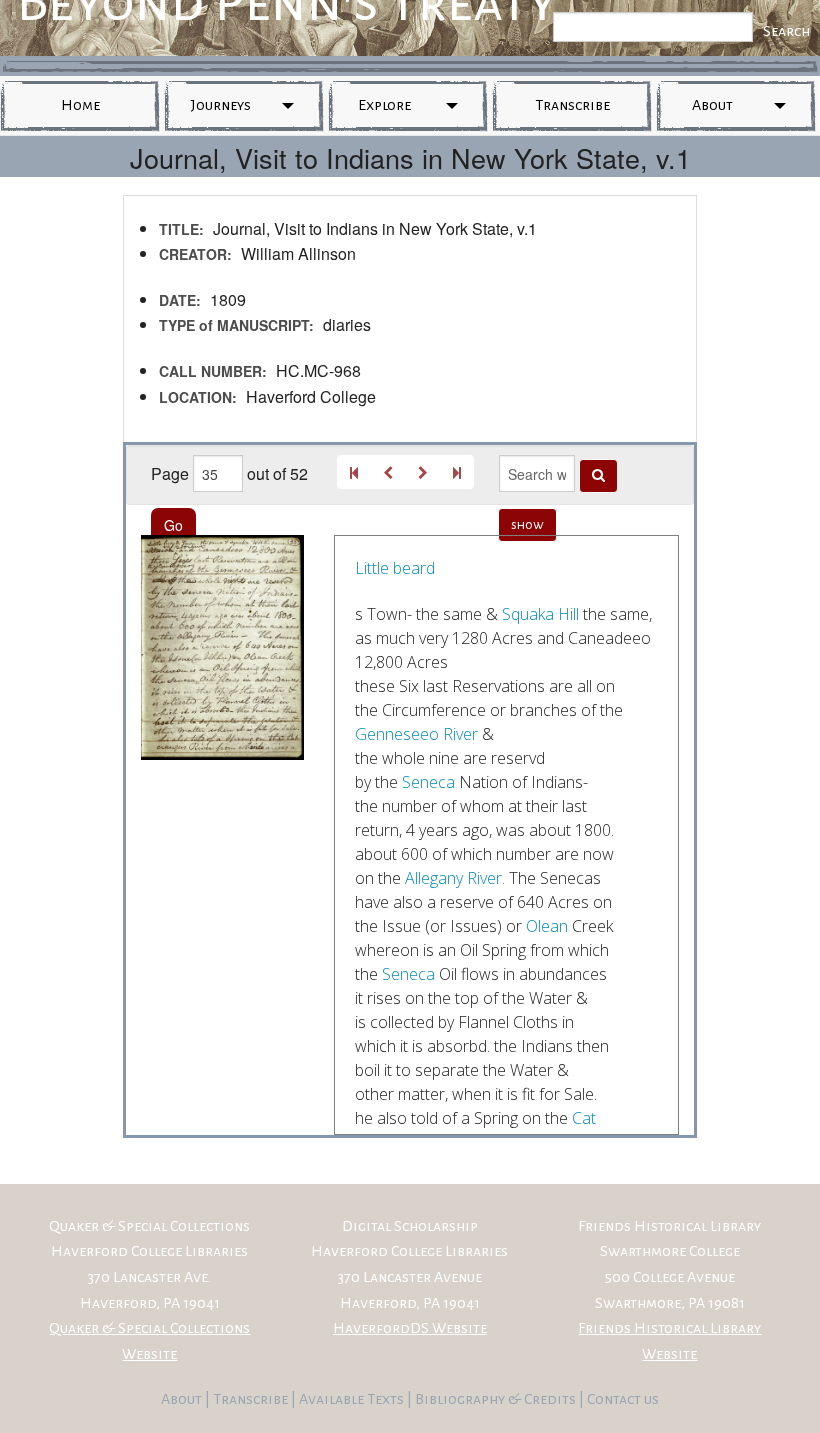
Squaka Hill (540, 614)
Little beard (395, 568)
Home (80, 105)
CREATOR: (195, 254)
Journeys (221, 105)
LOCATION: (198, 397)
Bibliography (460, 1399)
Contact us (623, 1399)
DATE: (180, 300)
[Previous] (388, 472)
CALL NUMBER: (213, 371)
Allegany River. (455, 878)
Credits (551, 1399)
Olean (547, 926)
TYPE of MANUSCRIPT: (236, 325)
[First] (354, 472)
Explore (384, 105)
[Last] (457, 472)
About (712, 105)
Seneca (428, 782)
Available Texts (353, 1399)
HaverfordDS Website (410, 1328)
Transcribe (572, 105)
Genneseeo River (416, 734)
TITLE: (181, 229)
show (527, 525)
